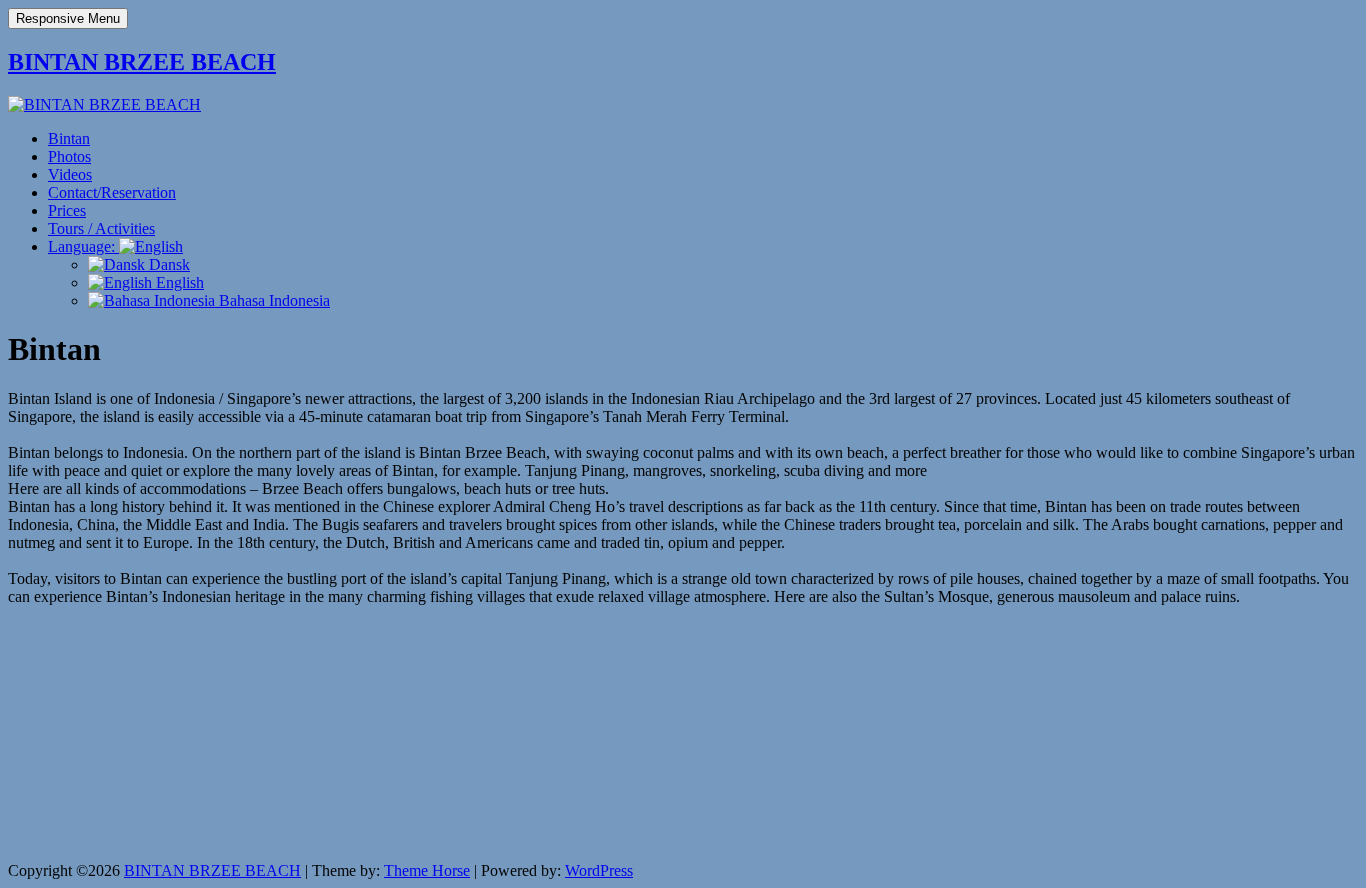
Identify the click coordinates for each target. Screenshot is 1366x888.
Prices (67, 210)
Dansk (167, 264)
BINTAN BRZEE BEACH (142, 62)
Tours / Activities (101, 228)
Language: (83, 246)
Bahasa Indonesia (272, 300)
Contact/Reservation (112, 192)
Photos (69, 156)
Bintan (69, 138)
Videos (70, 174)
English (178, 282)
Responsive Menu (68, 18)
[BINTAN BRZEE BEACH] (104, 104)
